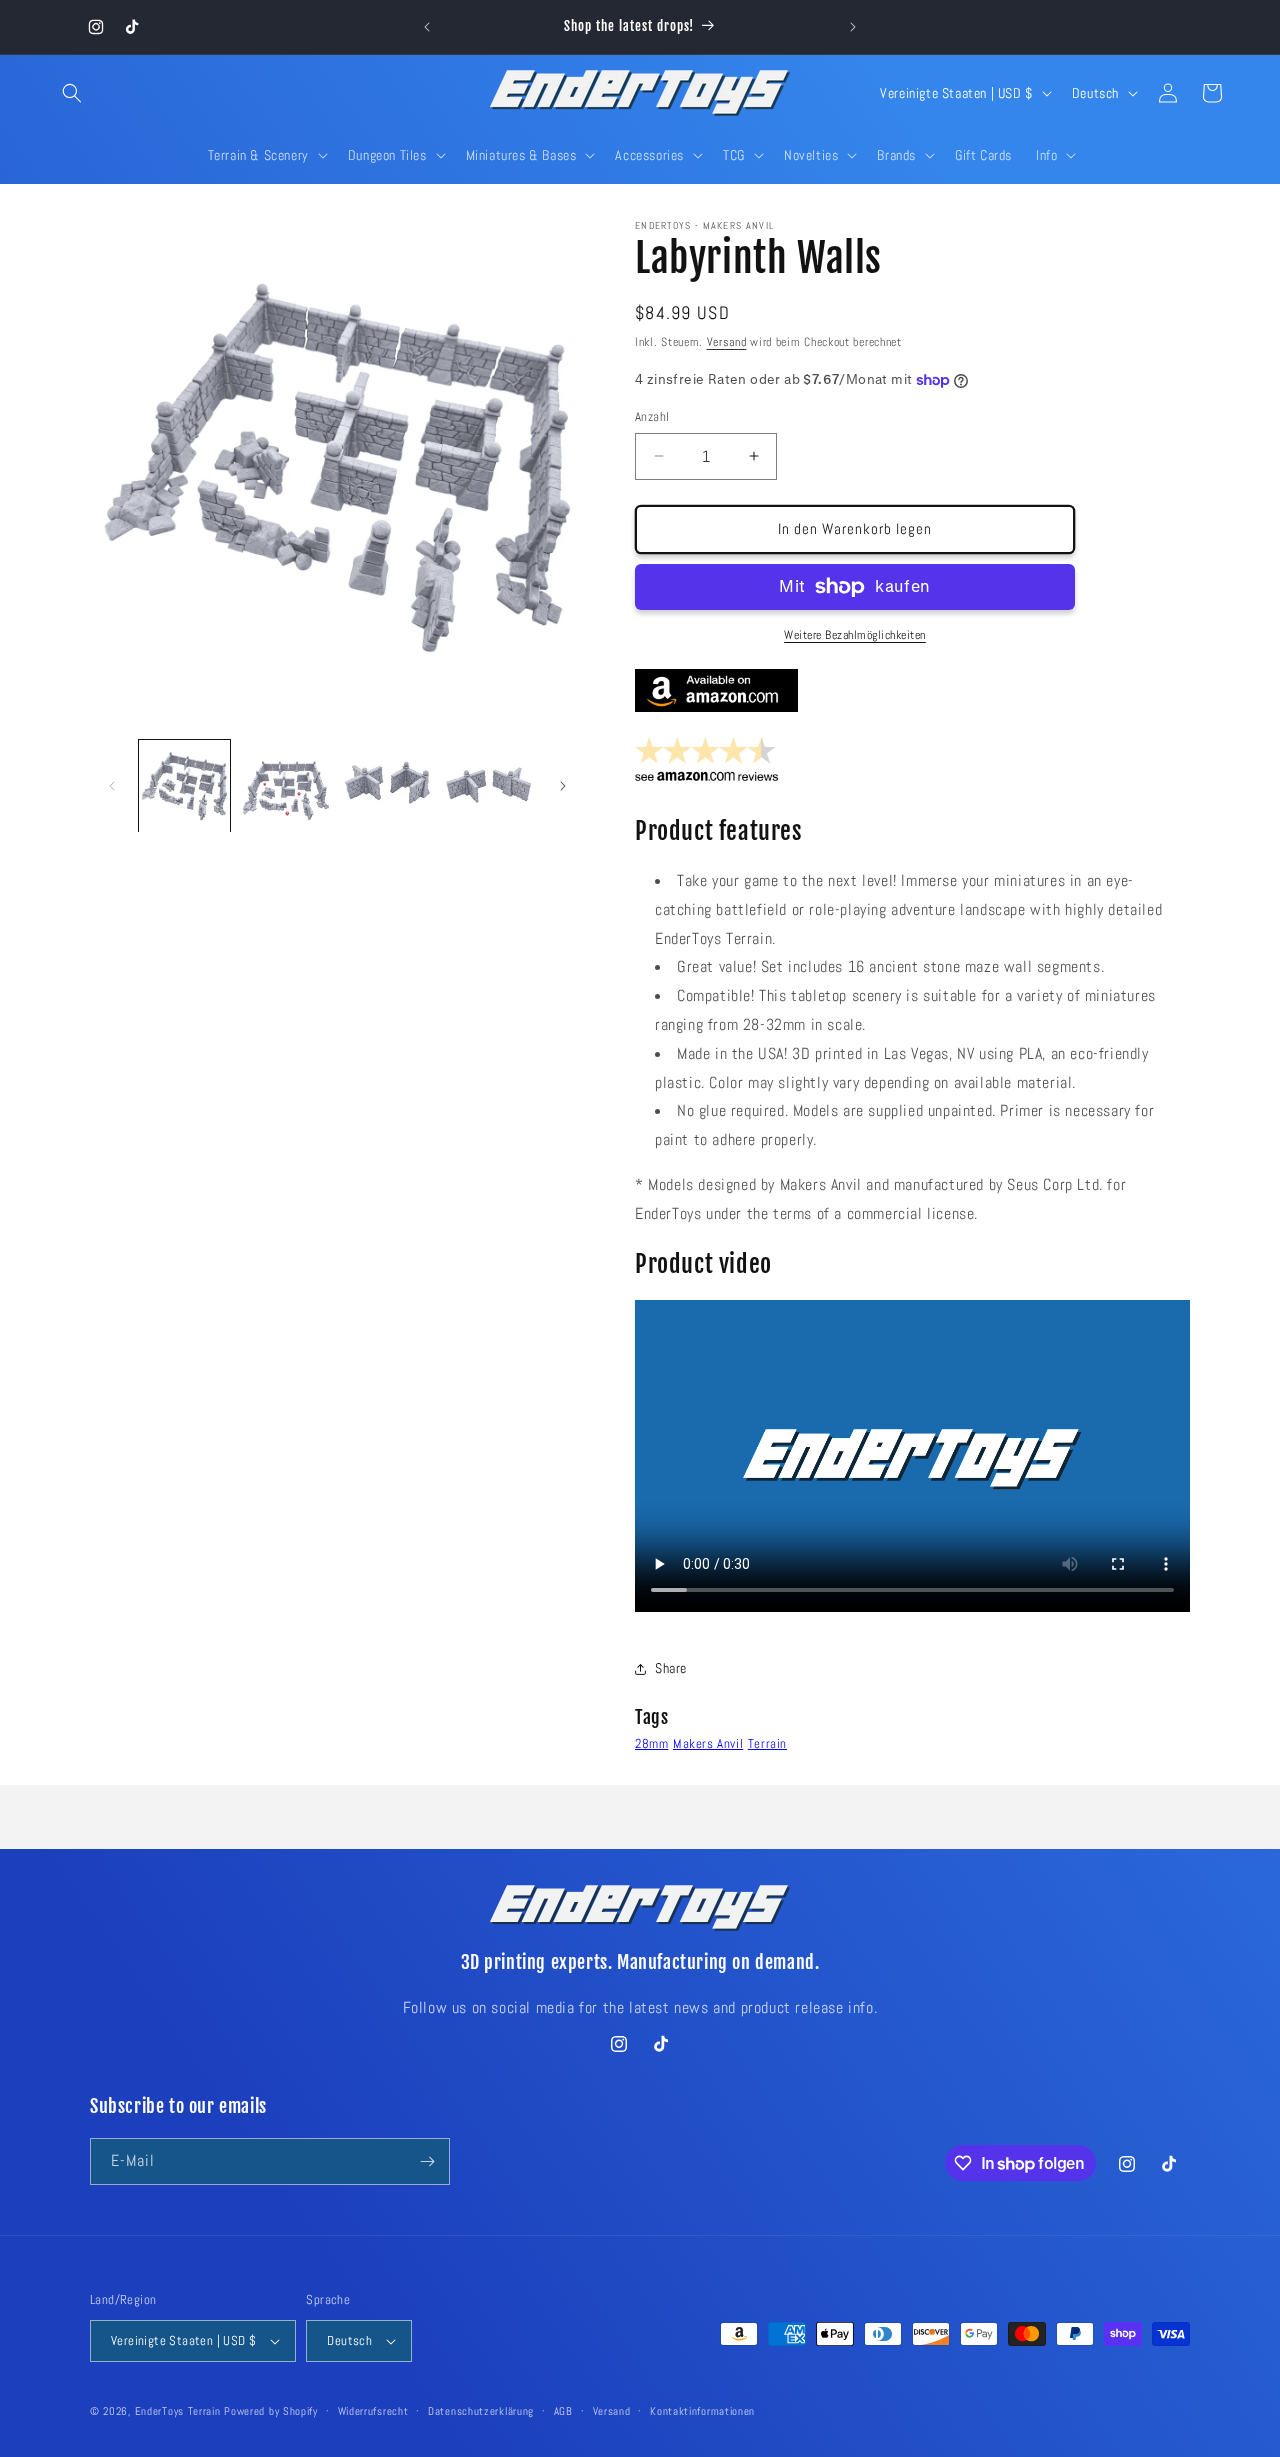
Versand (727, 342)
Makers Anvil (708, 1743)
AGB (563, 2411)
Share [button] (671, 1668)
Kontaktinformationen (702, 2411)
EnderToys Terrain (178, 2411)
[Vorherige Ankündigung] (427, 27)
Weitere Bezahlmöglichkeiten (855, 635)
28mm (651, 1743)
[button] (72, 93)
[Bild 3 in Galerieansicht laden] (387, 785)
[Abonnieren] (427, 2161)
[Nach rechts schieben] (563, 786)
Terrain (767, 1743)
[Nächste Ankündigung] (853, 27)
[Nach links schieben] (112, 786)
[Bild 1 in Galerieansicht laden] (184, 785)
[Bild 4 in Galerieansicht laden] (488, 785)
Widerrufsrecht (373, 2411)
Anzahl (652, 416)
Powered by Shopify (271, 2411)
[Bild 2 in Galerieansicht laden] (285, 785)
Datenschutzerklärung (481, 2411)
